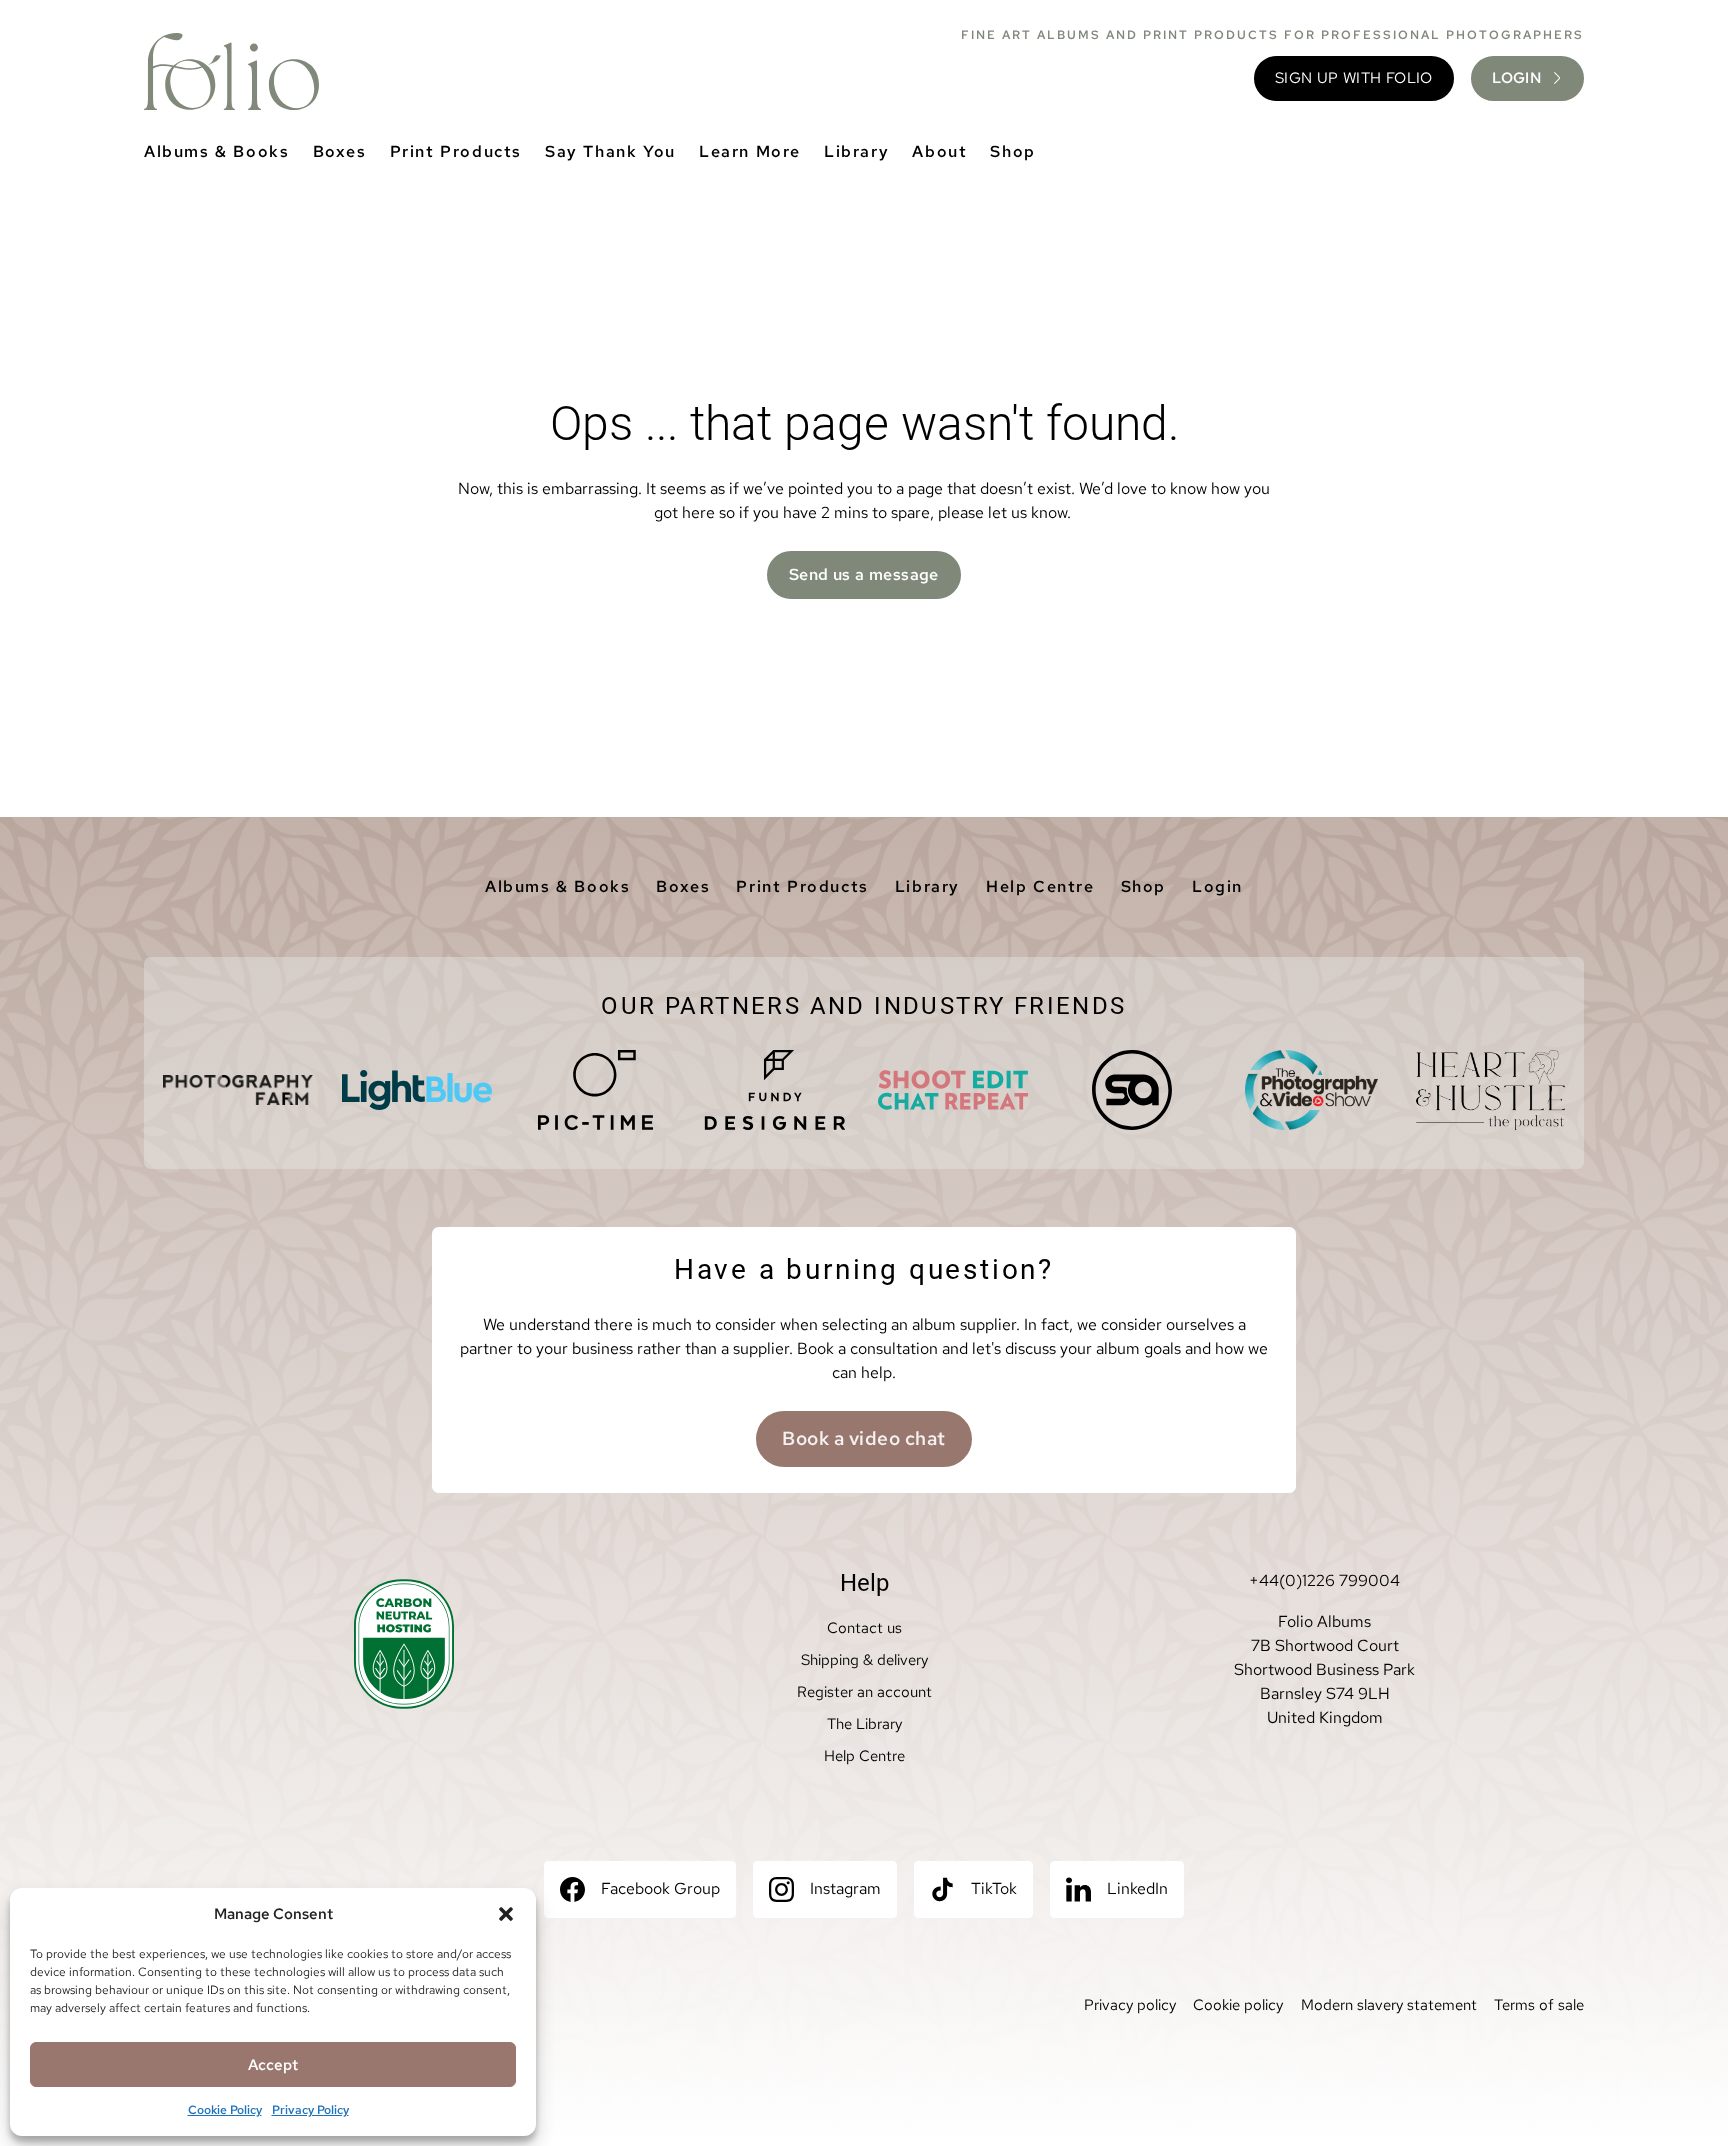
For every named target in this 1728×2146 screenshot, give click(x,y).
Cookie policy (1238, 2005)
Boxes (340, 151)
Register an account (864, 1692)
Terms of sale (1539, 2005)
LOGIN (1516, 78)
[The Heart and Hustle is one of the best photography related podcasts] (1490, 1090)
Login (1217, 886)
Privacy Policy (310, 2110)
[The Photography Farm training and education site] (238, 1090)
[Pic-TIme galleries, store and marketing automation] (596, 1090)
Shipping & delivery (864, 1660)
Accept (273, 2065)
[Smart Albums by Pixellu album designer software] (1132, 1090)
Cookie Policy (225, 2110)
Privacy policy (1130, 2005)
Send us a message (864, 574)
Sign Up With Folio (1354, 78)
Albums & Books (216, 151)
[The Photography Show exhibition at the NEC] (1311, 1090)
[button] (506, 1914)
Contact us (864, 1628)
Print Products (456, 151)
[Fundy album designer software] (775, 1090)
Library (856, 151)
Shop (1012, 151)
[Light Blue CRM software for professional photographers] (417, 1090)
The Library (864, 1724)
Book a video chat (863, 1438)
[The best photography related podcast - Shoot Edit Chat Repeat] (953, 1090)
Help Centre (1040, 886)
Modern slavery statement (1389, 2005)
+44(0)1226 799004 (1324, 1580)
